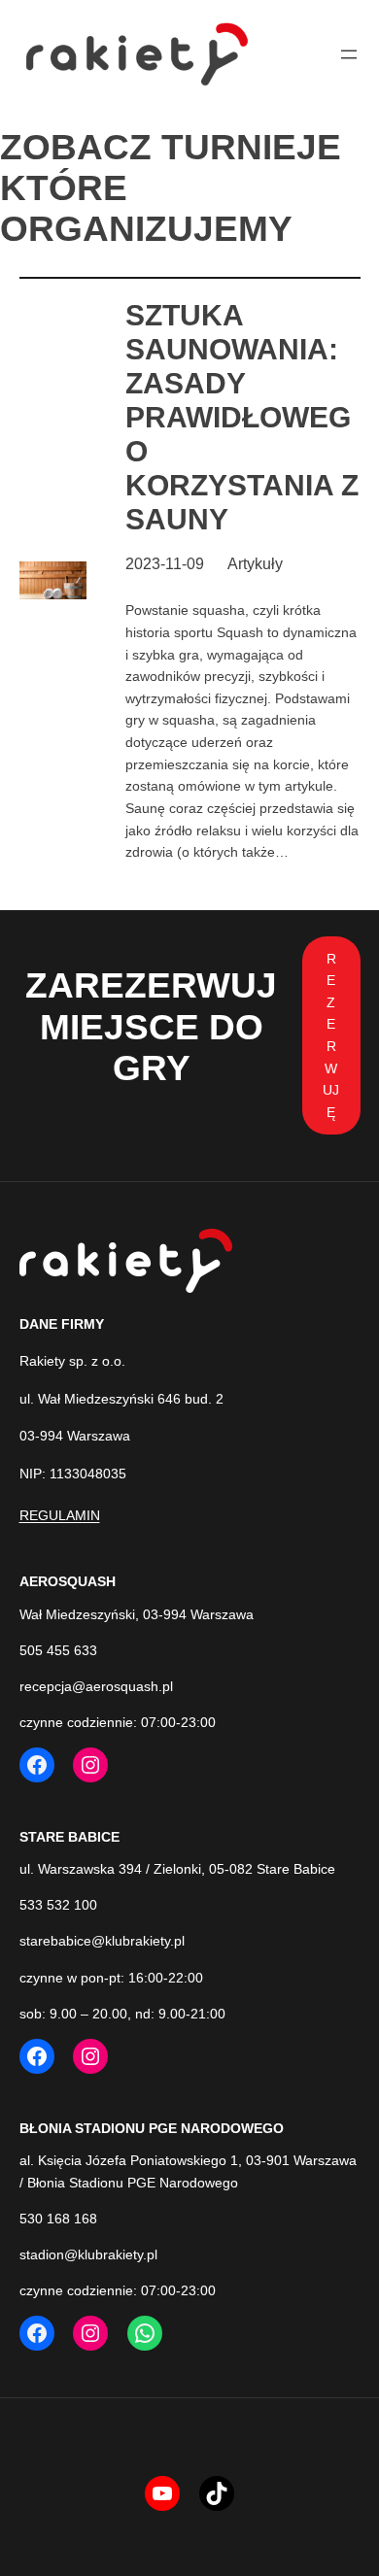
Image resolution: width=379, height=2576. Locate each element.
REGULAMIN (60, 1515)
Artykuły (255, 564)
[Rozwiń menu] (349, 54)
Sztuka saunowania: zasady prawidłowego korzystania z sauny (242, 417)
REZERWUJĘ (331, 1035)
